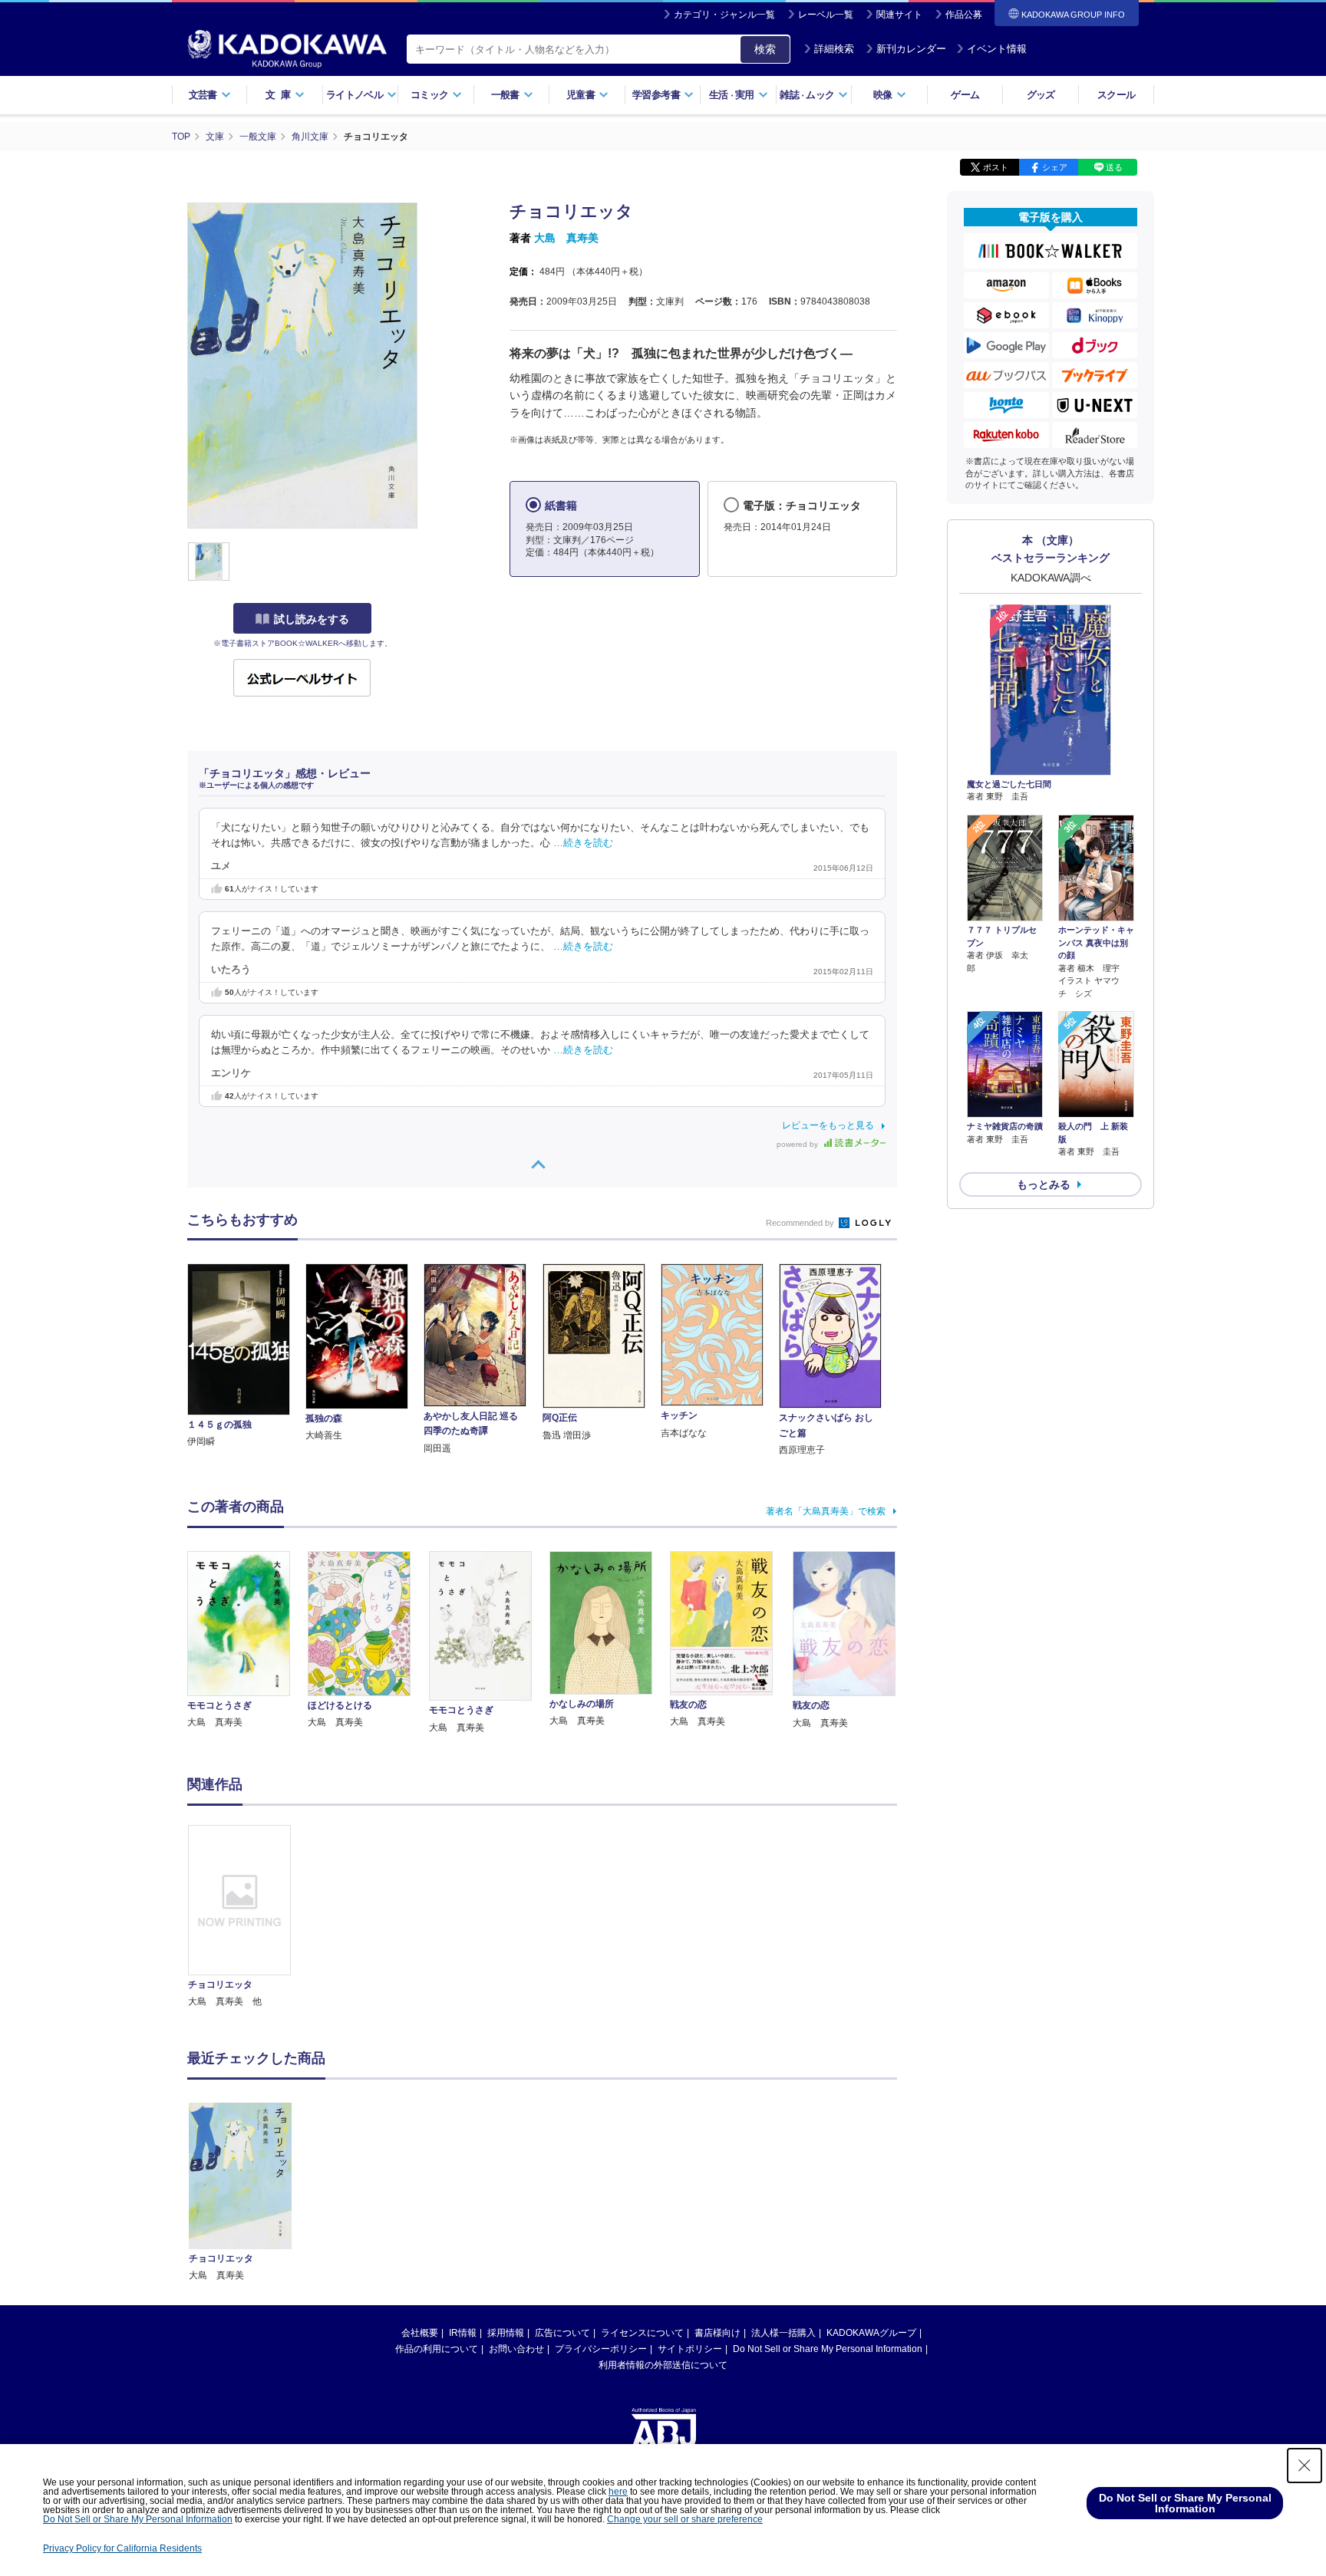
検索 (765, 49)
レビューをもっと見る (828, 1125)
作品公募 (964, 15)
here (618, 2492)
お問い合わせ (516, 2349)
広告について (562, 2333)
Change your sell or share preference (685, 2519)
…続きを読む (583, 843)
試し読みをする (312, 619)
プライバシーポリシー (601, 2349)
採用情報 (506, 2333)
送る (1114, 167)
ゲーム (965, 95)
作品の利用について (437, 2349)
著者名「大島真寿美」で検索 (826, 1511)
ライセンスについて (642, 2333)
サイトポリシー (690, 2349)
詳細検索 (834, 49)
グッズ (1041, 95)
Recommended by (801, 1223)
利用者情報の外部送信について (663, 2365)
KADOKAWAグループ (871, 2333)
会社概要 (420, 2333)
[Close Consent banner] (1305, 2466)
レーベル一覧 (826, 15)
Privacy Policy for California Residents (122, 2548)
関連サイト (899, 15)
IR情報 (463, 2333)
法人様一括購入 (783, 2333)
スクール (1116, 95)
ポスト (996, 167)
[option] (248, 1917)
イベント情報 (997, 49)
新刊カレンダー (911, 49)
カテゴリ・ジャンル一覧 (724, 15)
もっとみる (1044, 1184)
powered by (798, 1144)
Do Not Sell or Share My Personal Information (828, 2349)
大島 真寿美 (566, 238)
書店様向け (717, 2333)
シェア (1055, 167)
